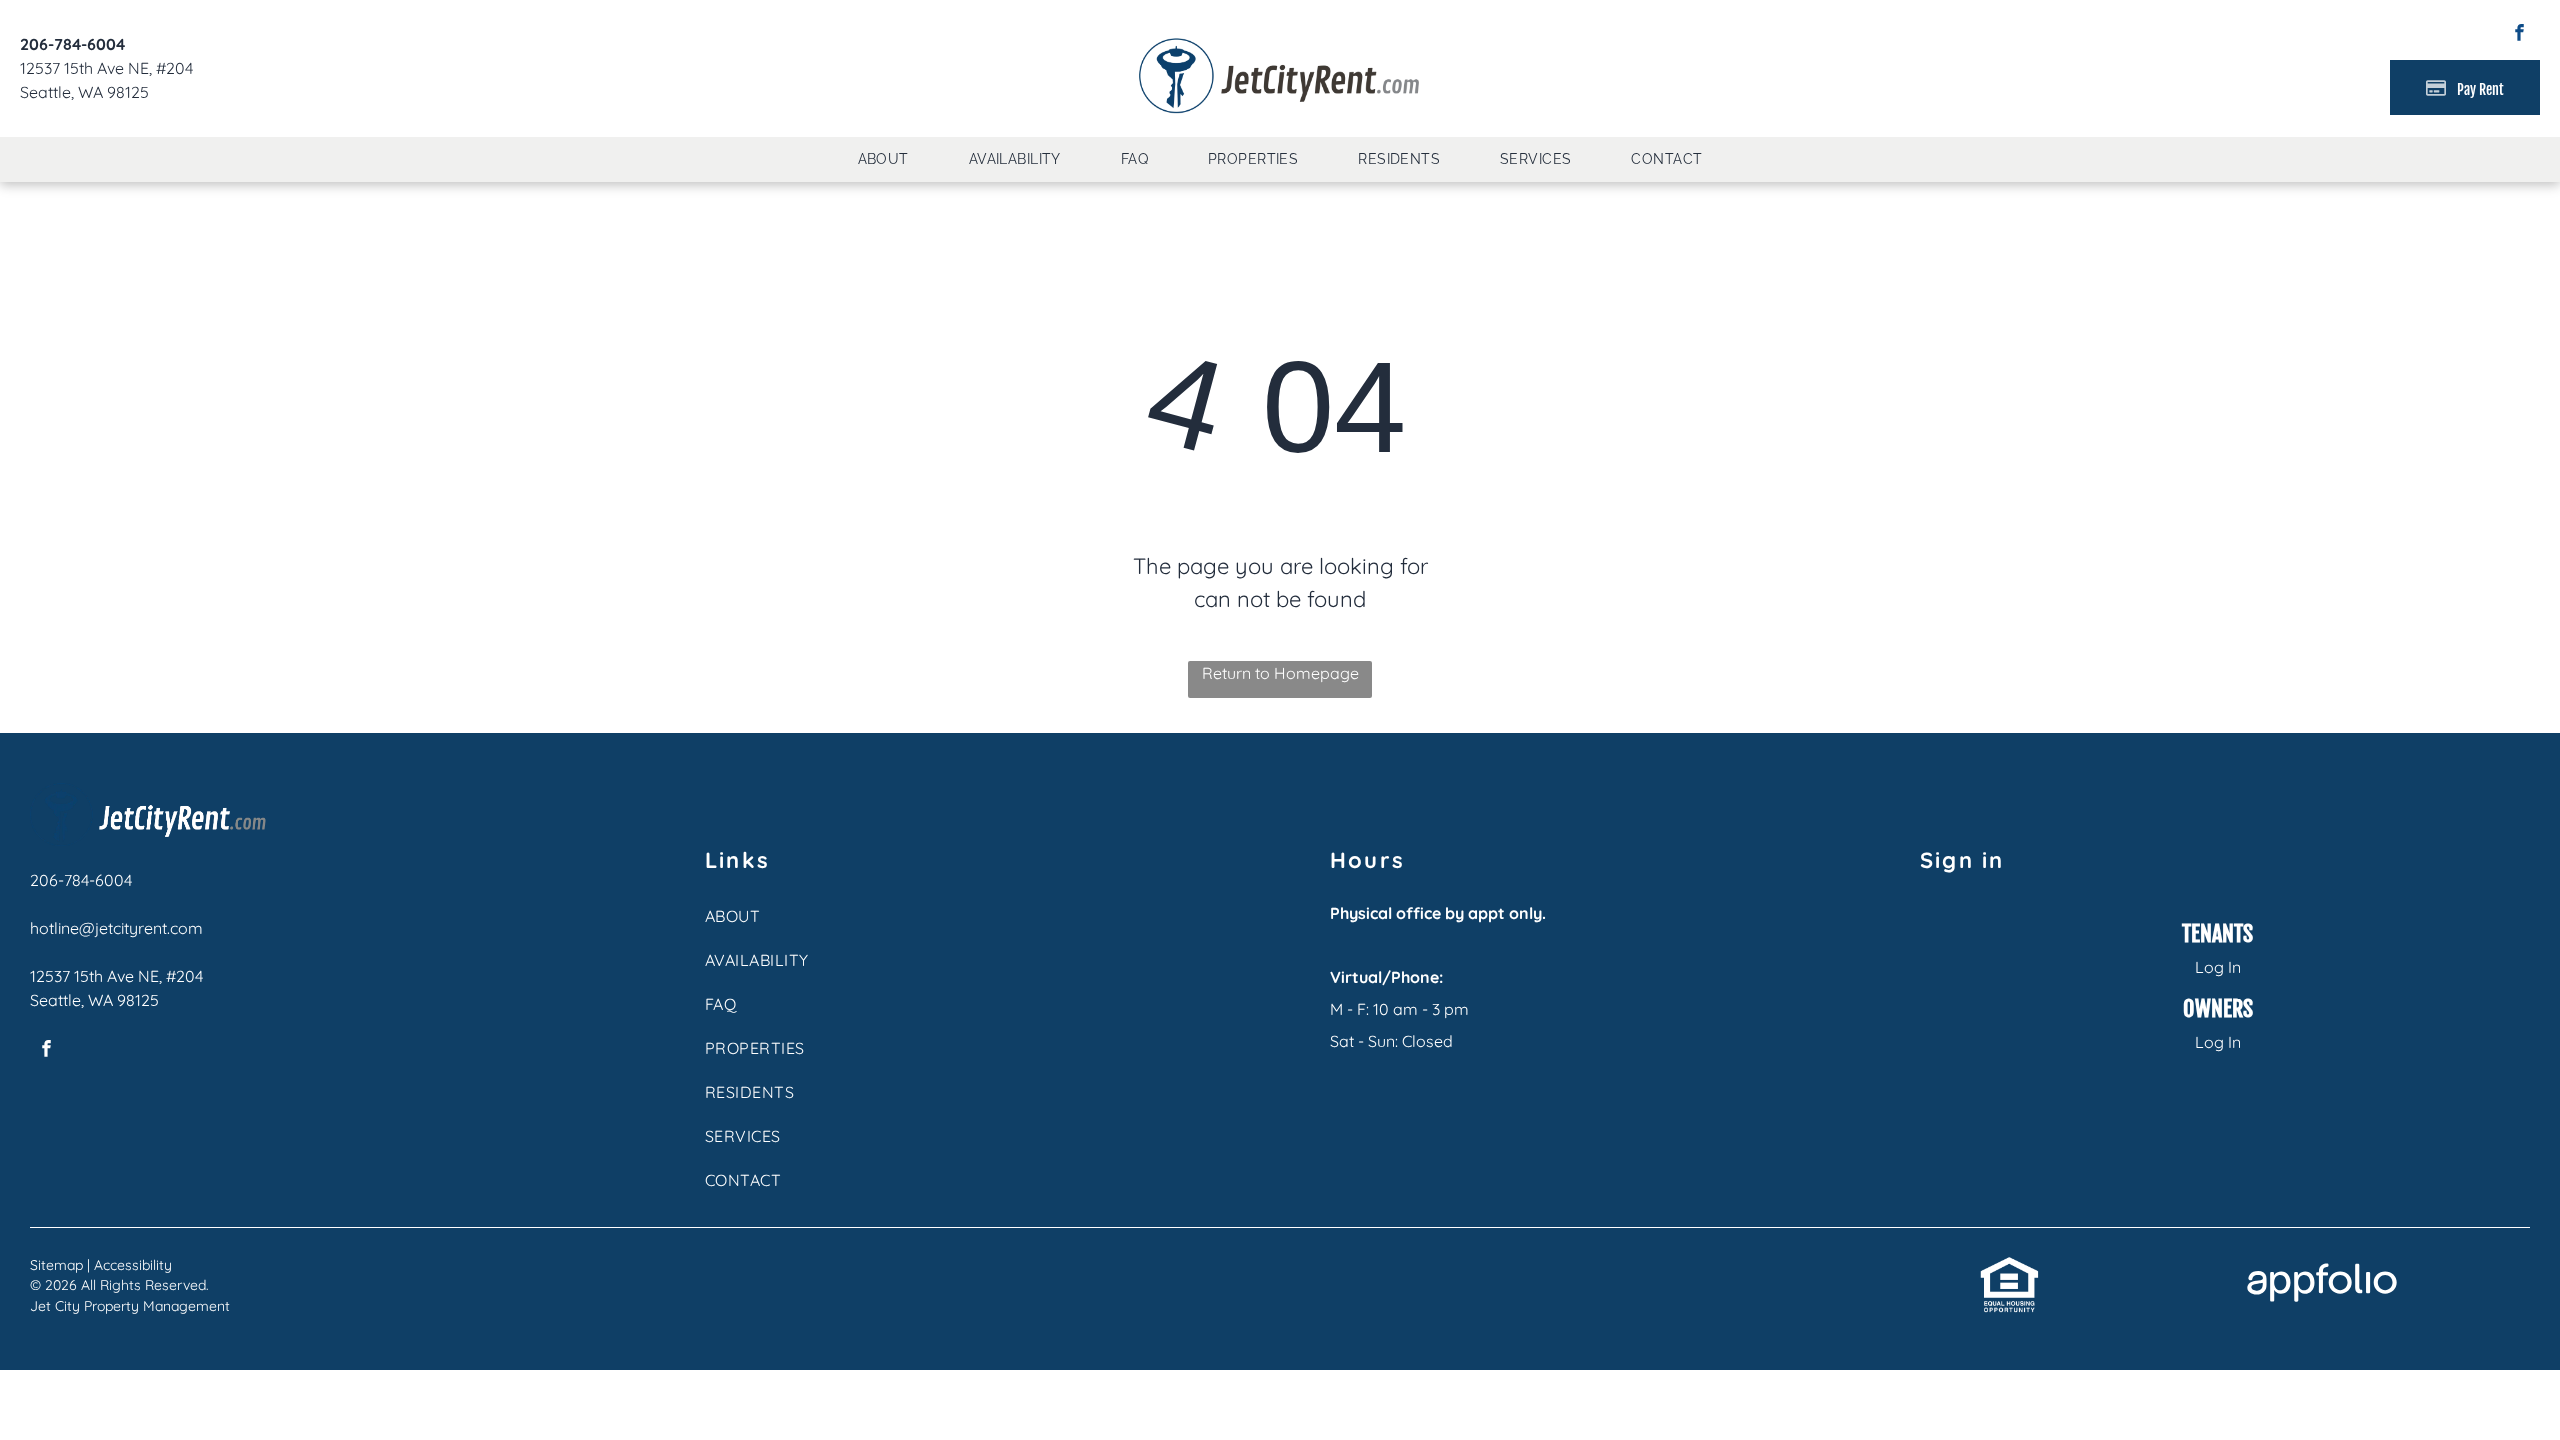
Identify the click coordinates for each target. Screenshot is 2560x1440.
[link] (2009, 1267)
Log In (2218, 967)
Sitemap (56, 1265)
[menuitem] (883, 159)
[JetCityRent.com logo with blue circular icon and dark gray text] (1280, 42)
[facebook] (2519, 35)
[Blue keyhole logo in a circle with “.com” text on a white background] (148, 795)
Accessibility (133, 1265)
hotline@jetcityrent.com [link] (116, 928)
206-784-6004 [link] (72, 44)
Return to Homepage (1280, 673)
